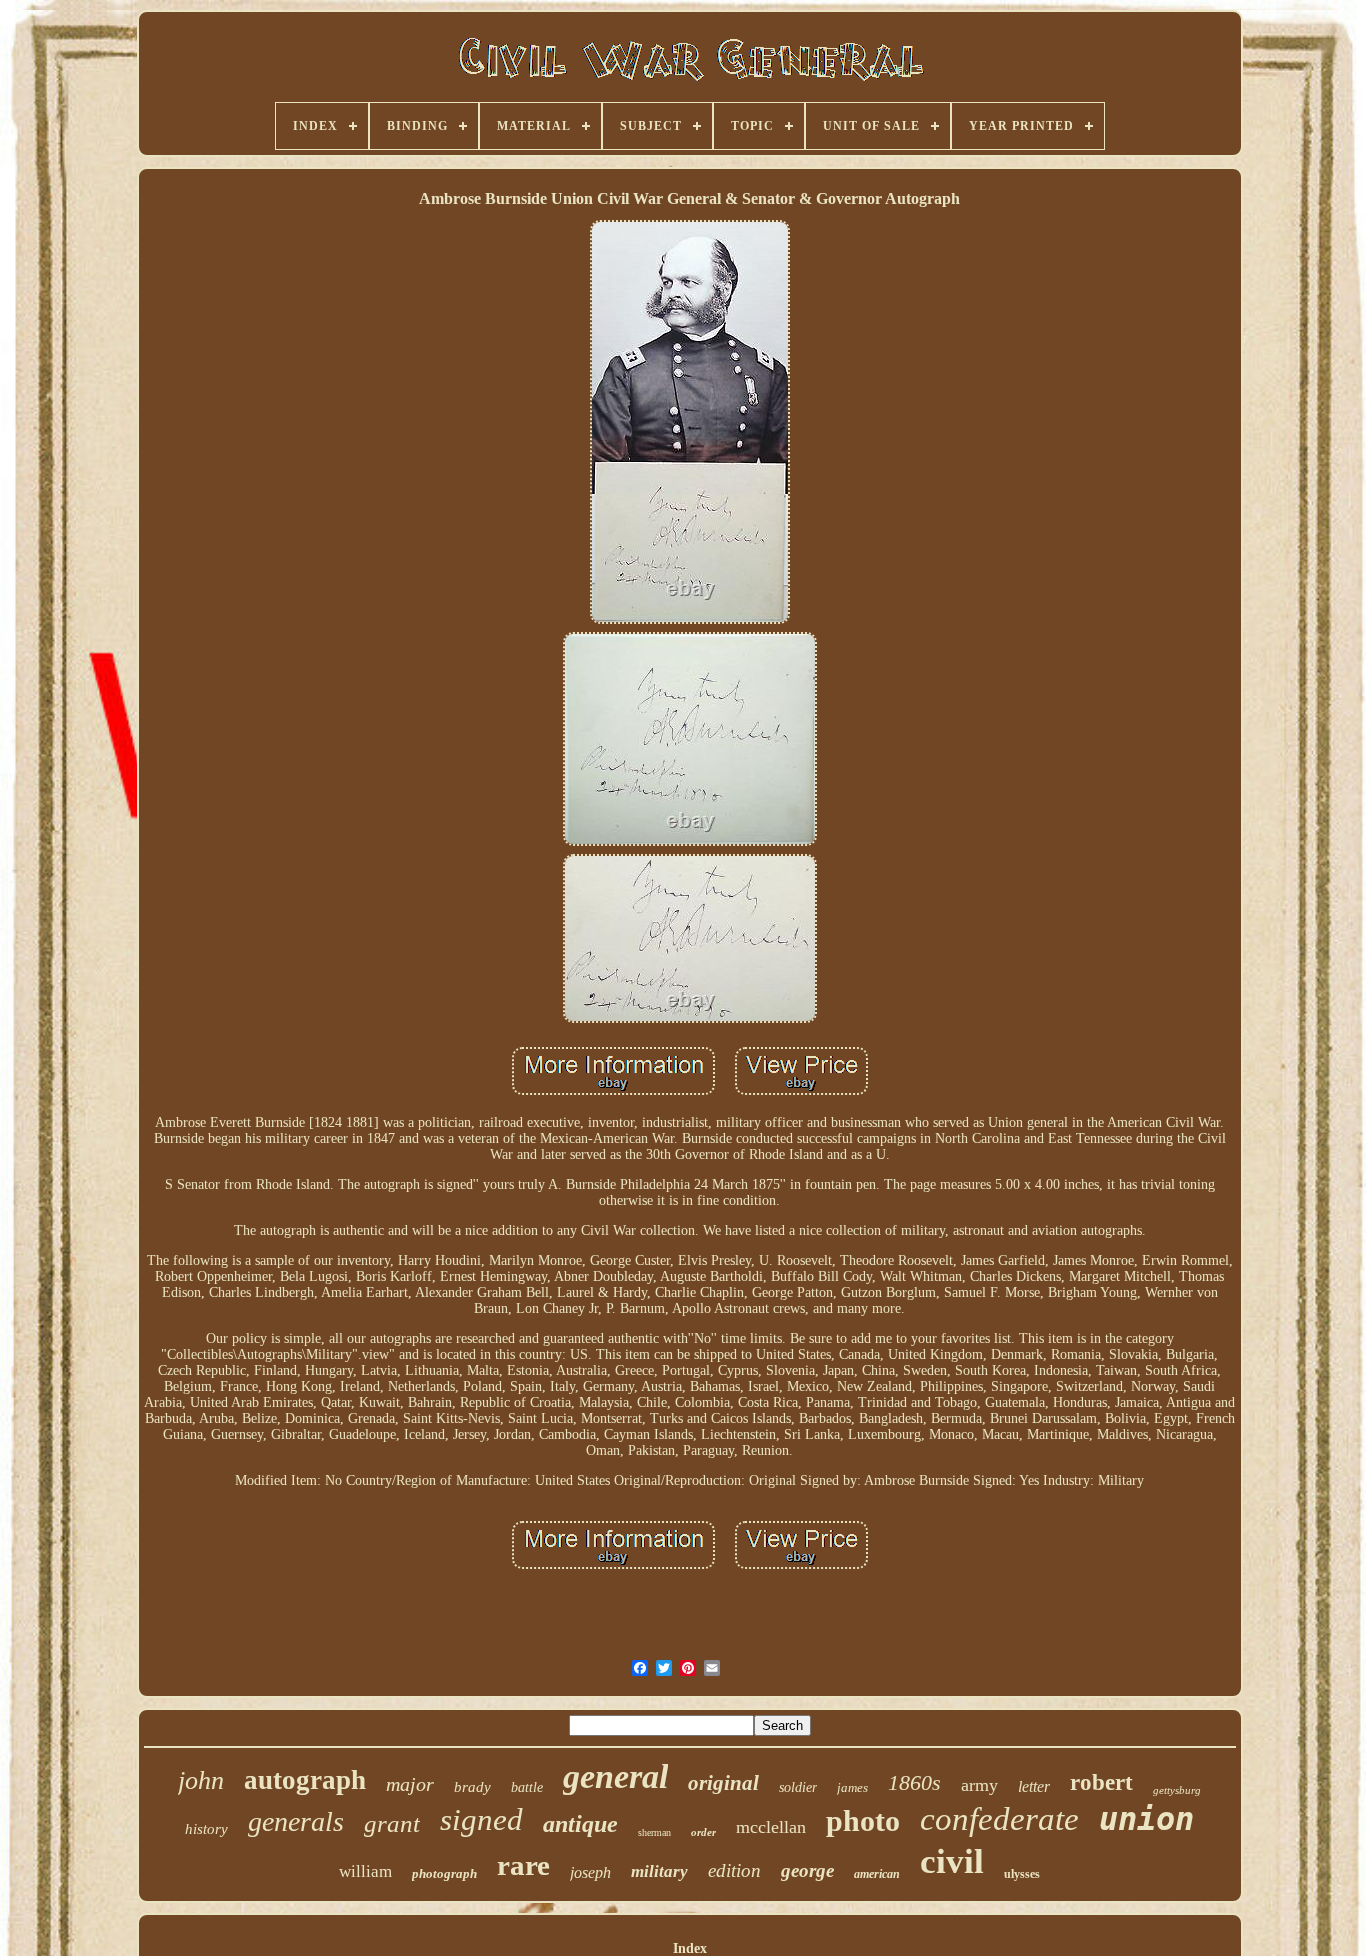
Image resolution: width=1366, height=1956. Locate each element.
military (659, 1871)
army (979, 1785)
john (201, 1780)
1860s (914, 1782)
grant (392, 1823)
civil (952, 1861)
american (877, 1874)
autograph (305, 1780)
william (365, 1871)
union (1146, 1819)
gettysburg (1177, 1790)
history (206, 1829)
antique (580, 1824)
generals (296, 1821)
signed (481, 1819)
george (807, 1870)
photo (863, 1820)
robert (1101, 1782)
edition (734, 1870)
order (703, 1832)
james (852, 1787)
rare (523, 1865)
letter (1034, 1786)
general (615, 1776)
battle (527, 1787)
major (410, 1784)
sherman (654, 1832)
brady (472, 1787)
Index (690, 1948)
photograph (444, 1873)
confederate (999, 1819)
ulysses (1022, 1874)
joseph (590, 1872)
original (723, 1783)
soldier (798, 1787)
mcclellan (771, 1827)
